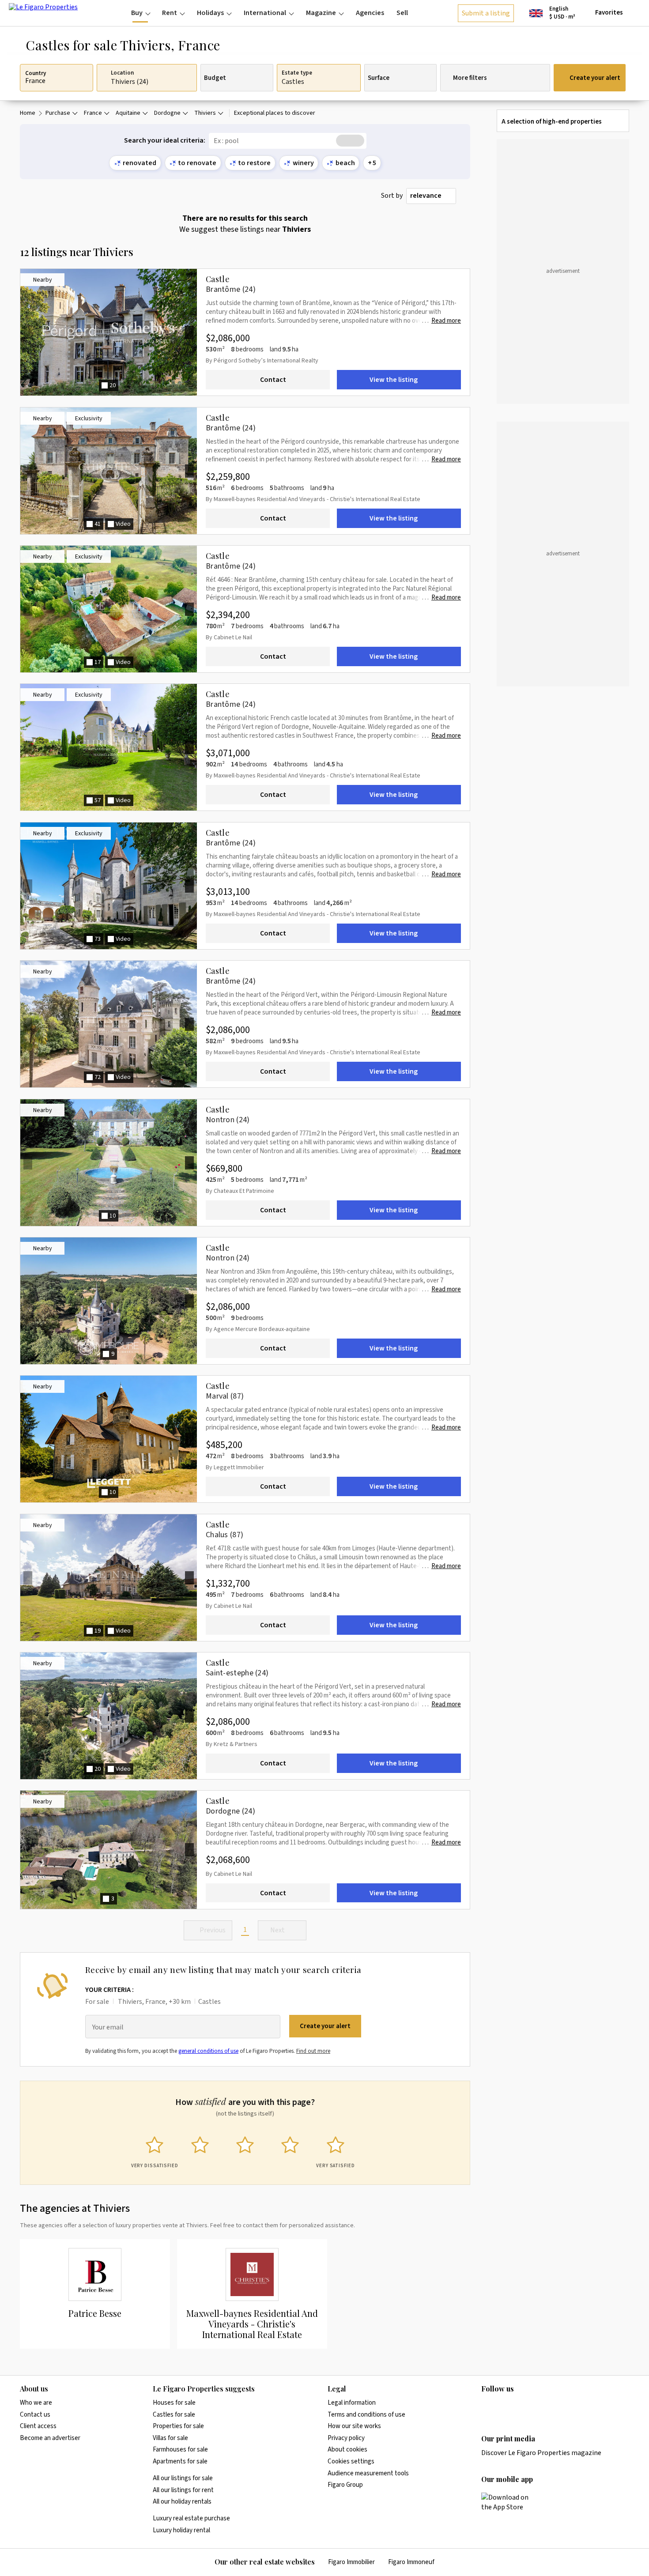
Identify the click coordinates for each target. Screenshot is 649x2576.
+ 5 (372, 163)
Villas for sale (170, 2438)
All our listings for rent (183, 2490)
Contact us (35, 2415)
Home (28, 113)
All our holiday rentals (182, 2502)
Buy (137, 13)
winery (303, 163)
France (93, 113)
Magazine (321, 13)
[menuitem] (140, 13)
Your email (108, 2027)
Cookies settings (351, 2461)
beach (345, 163)
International (265, 13)
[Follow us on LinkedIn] (487, 2407)
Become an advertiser (50, 2438)
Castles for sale (174, 2415)
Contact (273, 380)
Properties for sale (178, 2426)
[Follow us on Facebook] (521, 2407)
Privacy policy (346, 2438)
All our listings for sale (183, 2478)
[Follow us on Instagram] (504, 2407)
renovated (140, 163)
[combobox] (431, 196)
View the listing (394, 380)
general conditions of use (208, 2051)
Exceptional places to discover (275, 113)
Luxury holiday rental (181, 2530)
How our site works (354, 2426)
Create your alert (595, 78)
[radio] (155, 2150)
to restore (254, 163)
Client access (38, 2426)
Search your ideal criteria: (165, 141)
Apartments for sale (180, 2461)
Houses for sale (174, 2403)
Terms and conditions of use (366, 2415)
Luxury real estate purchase (191, 2518)
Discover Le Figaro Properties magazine (541, 2453)
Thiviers (205, 113)
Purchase (58, 113)
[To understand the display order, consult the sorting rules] (465, 196)
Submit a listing (486, 13)
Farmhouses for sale (180, 2450)
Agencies (370, 13)
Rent (170, 13)
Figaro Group (345, 2485)
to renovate (197, 163)
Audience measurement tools (368, 2473)
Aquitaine (128, 113)
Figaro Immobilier (351, 2562)
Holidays (210, 13)
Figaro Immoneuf (411, 2562)
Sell (402, 13)
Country (36, 74)
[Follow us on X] (538, 2407)
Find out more (313, 2051)
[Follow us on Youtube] (555, 2407)
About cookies (347, 2450)
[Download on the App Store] (510, 2502)
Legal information (352, 2403)
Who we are (36, 2403)
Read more (446, 321)
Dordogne (167, 113)
